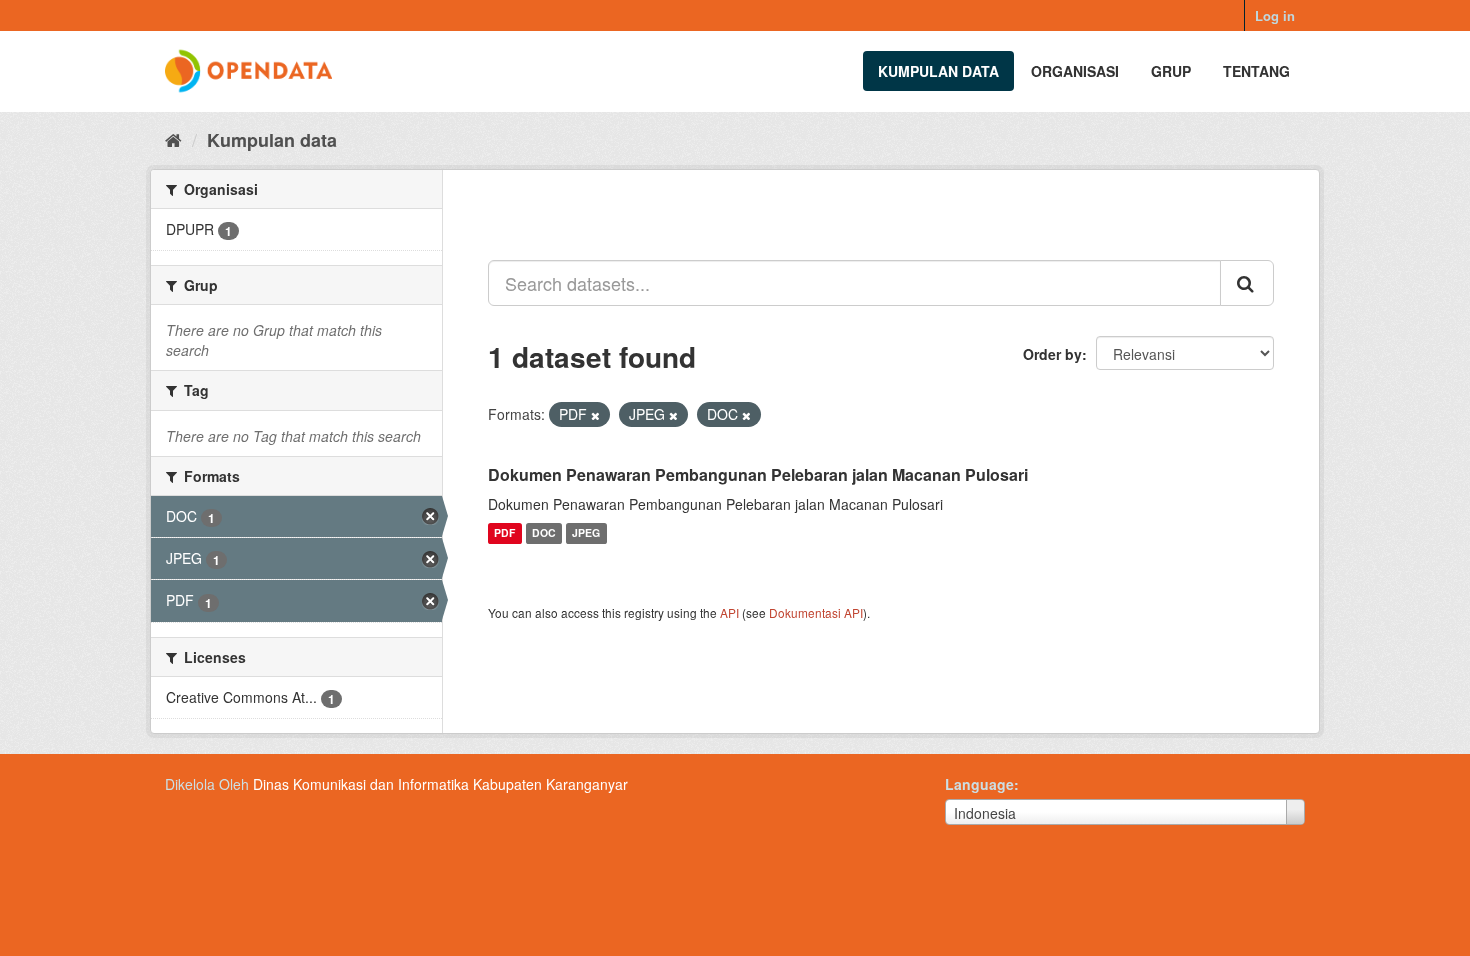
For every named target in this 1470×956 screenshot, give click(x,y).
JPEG (586, 533)
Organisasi (1075, 71)
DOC (544, 533)
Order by (1052, 354)
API (729, 612)
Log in (1275, 15)
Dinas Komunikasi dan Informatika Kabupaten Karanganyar (440, 784)
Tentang (1256, 71)
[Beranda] (173, 139)
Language (979, 784)
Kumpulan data (938, 71)
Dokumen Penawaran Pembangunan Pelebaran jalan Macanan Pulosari (758, 474)
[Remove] (595, 415)
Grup (1171, 71)
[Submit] (1247, 283)
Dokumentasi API (816, 612)
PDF (504, 533)
